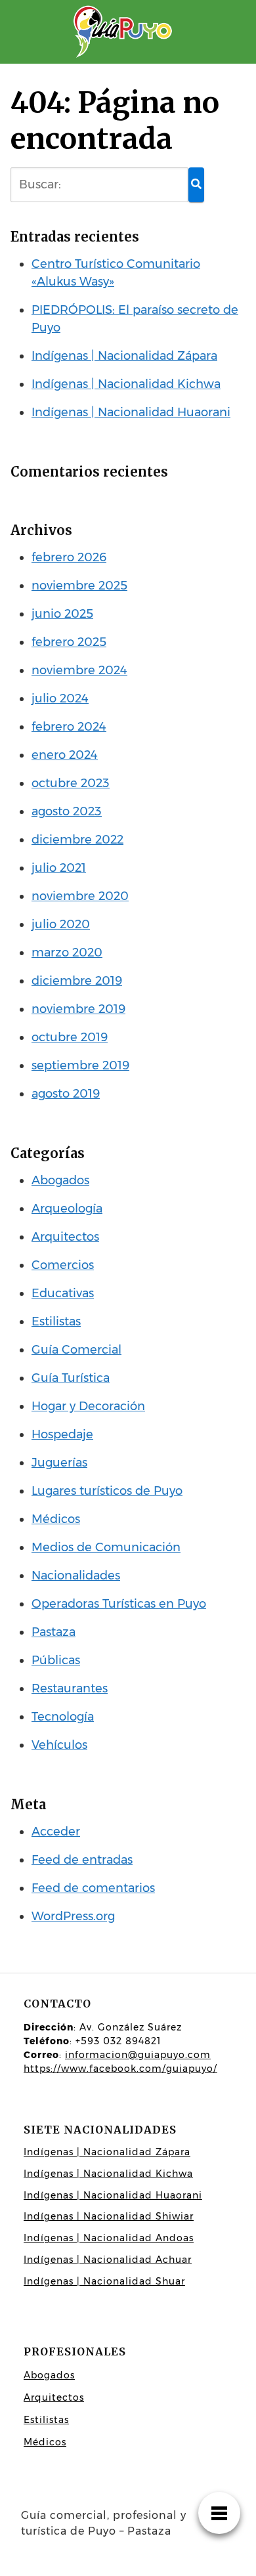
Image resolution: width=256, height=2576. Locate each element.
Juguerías (59, 1463)
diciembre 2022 (77, 840)
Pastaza (53, 1632)
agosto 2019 (66, 1094)
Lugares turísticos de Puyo (107, 1491)
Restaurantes (70, 1688)
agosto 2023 (67, 811)
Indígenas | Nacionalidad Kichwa (126, 384)
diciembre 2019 (77, 981)
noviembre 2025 (79, 586)
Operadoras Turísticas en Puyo (119, 1604)
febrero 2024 (69, 727)
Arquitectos (65, 1237)
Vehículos (59, 1745)
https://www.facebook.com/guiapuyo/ (120, 2069)
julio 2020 (61, 924)
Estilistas (56, 1321)
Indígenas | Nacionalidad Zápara (124, 356)
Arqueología (67, 1209)
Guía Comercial (76, 1350)
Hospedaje (62, 1434)
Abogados (60, 1180)
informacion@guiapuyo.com (138, 2055)
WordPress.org (73, 1916)
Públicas (56, 1660)
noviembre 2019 (78, 1009)
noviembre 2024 (79, 670)
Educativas (63, 1293)
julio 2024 (60, 698)
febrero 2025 (69, 642)
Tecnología (63, 1717)
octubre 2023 (71, 783)
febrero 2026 (69, 557)
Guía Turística (71, 1378)
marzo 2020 (67, 953)
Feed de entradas (82, 1860)
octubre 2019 (70, 1037)
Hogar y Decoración (88, 1406)
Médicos (56, 1519)
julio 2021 (59, 868)
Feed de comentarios (93, 1888)
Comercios (63, 1265)
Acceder (56, 1832)
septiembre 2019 (80, 1065)
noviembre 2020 (80, 896)
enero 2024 (65, 755)
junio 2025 (62, 614)
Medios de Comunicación (106, 1547)
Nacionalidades (76, 1576)
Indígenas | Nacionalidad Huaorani (131, 412)
